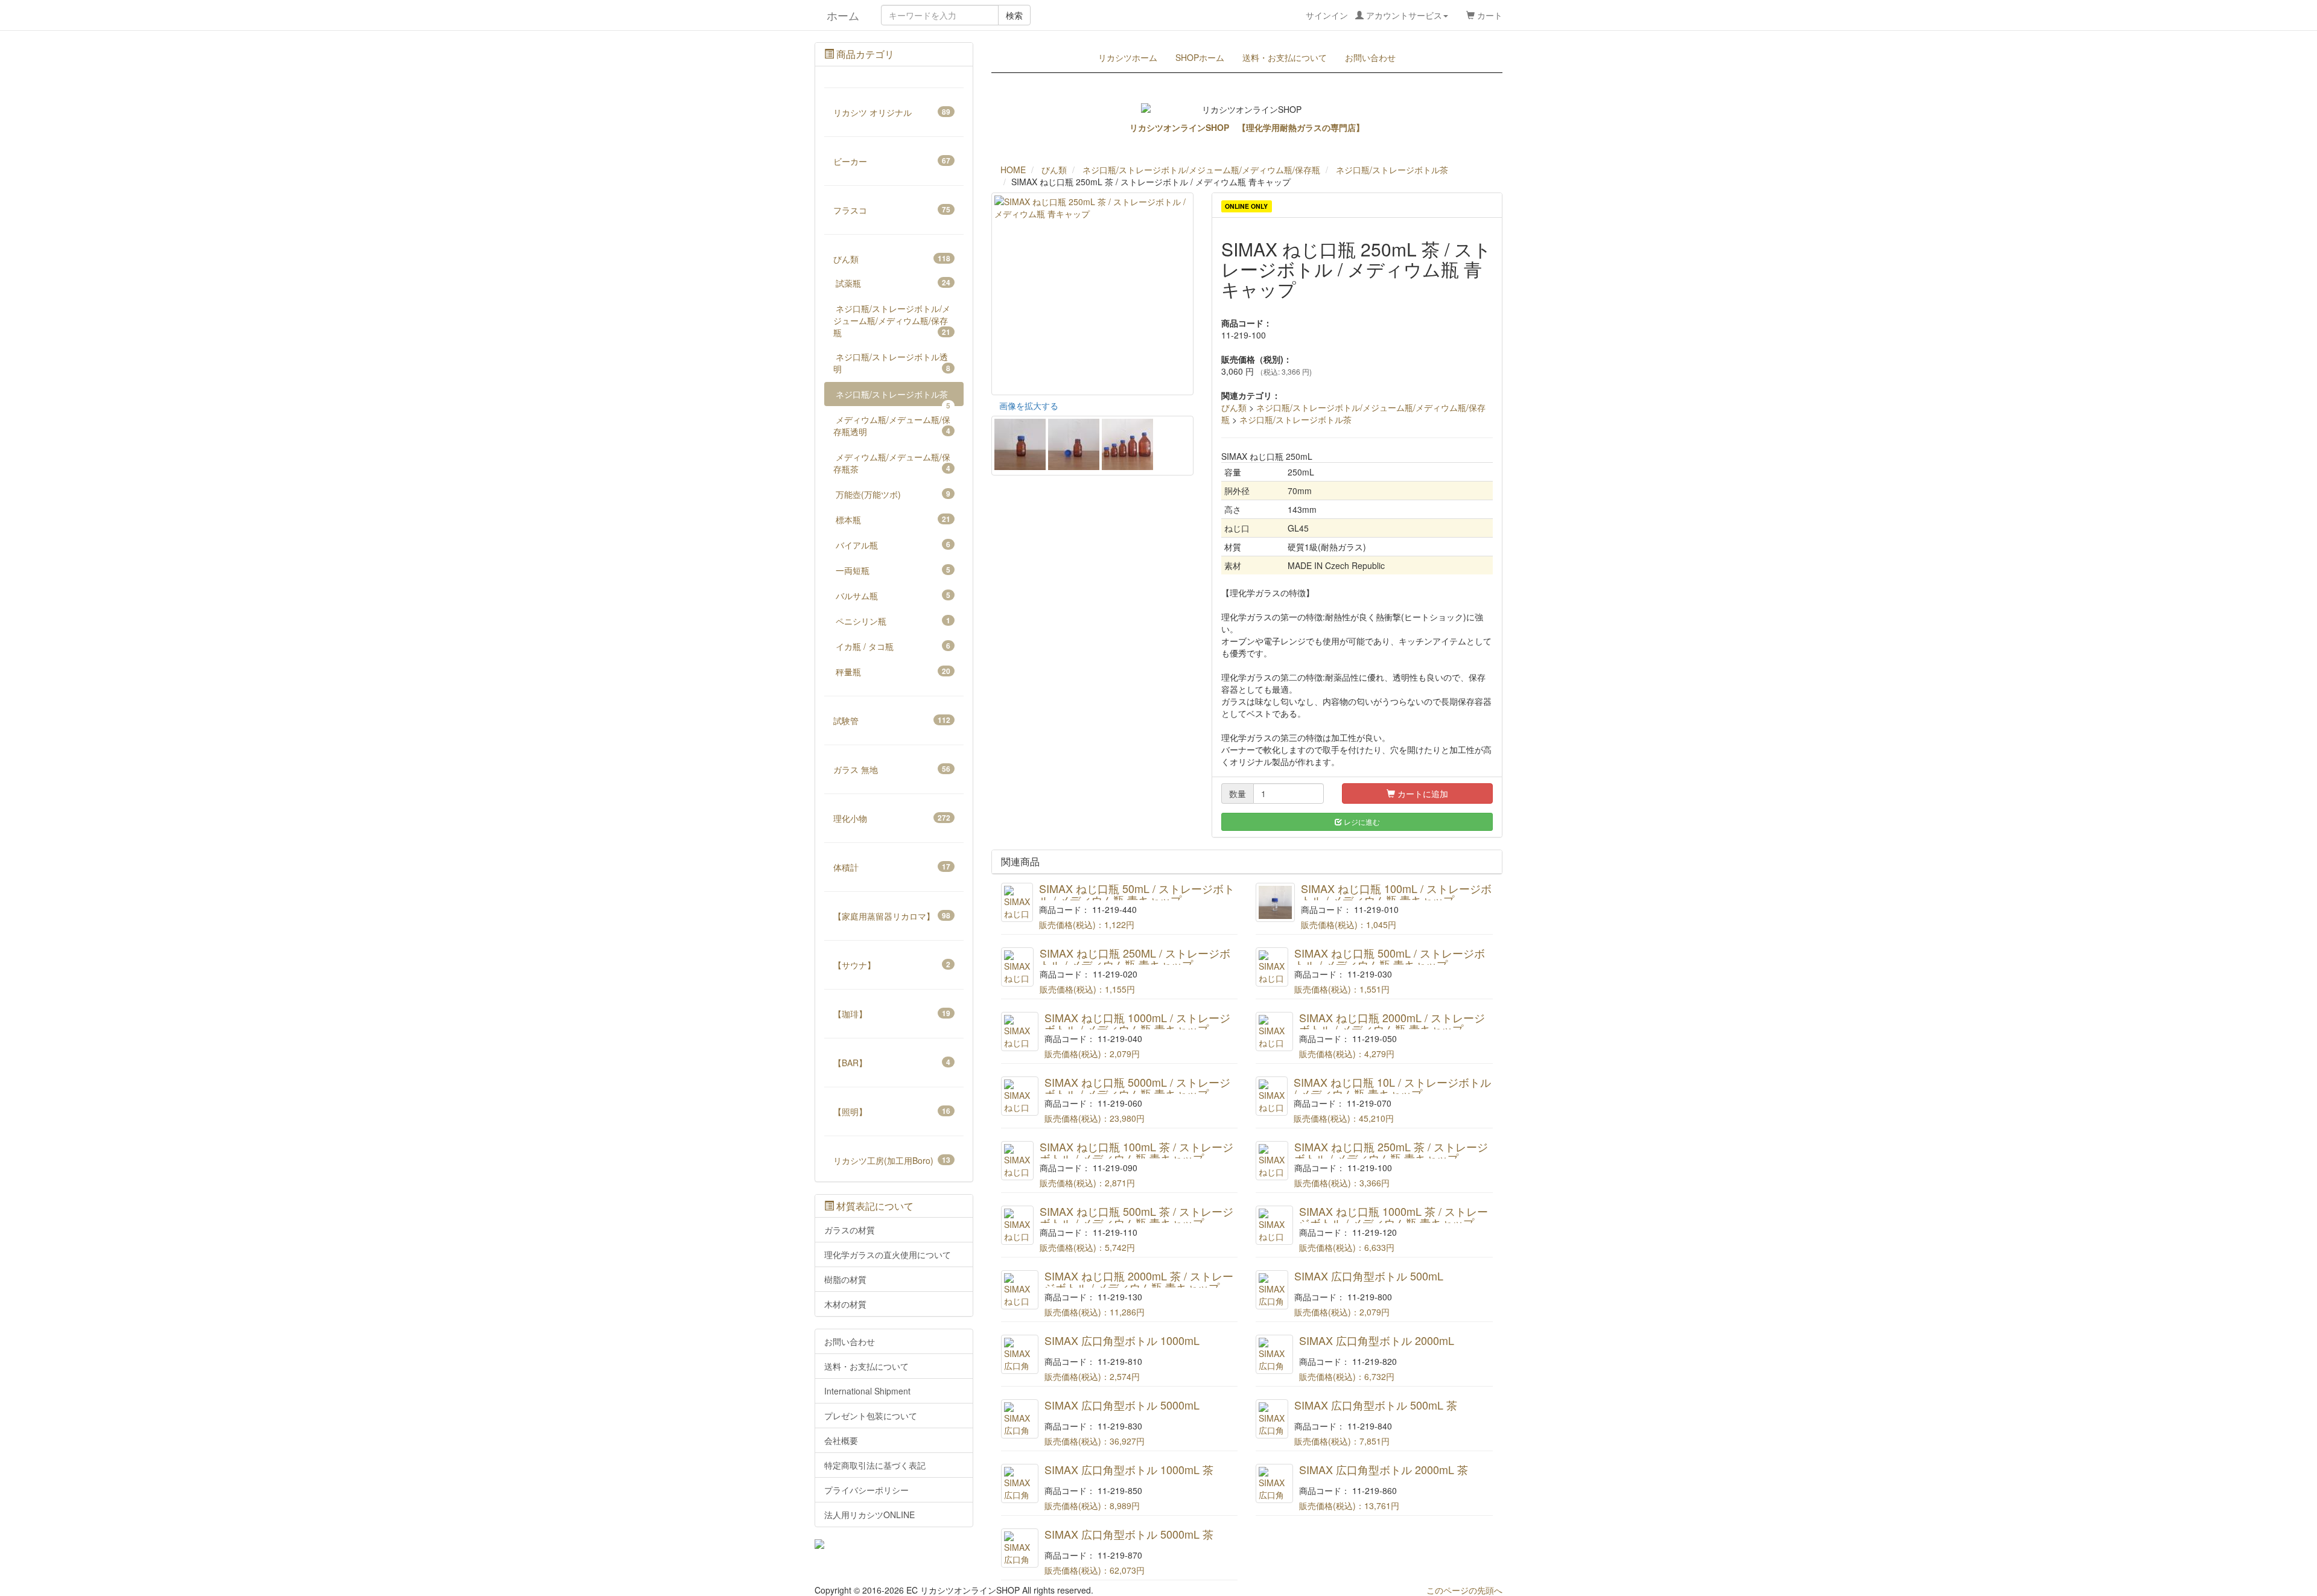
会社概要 (841, 1440)
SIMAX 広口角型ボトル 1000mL (1122, 1340)
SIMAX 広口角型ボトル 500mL (1369, 1276)
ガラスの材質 (850, 1230)
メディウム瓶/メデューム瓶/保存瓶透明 (892, 425)
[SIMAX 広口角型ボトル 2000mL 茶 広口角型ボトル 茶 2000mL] (1274, 1483)
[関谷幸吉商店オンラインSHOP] (894, 1544)
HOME (1013, 170)
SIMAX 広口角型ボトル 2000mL (1377, 1340)
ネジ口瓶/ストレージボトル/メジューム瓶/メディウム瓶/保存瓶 (892, 320)
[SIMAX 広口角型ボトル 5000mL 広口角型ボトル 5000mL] (1020, 1419)
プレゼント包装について (871, 1416)
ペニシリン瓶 (893, 621)
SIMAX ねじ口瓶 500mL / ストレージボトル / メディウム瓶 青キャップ (1390, 959)
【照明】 (892, 1111)
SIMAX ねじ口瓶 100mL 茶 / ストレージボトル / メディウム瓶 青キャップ (1136, 1152)
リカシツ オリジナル (892, 112)
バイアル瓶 (893, 545)
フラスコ (892, 210)
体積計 (892, 867)
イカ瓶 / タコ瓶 (893, 646)
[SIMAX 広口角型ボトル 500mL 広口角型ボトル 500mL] (1272, 1290)
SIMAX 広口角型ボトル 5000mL (1122, 1405)
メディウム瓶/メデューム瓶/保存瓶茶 (892, 463)
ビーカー (892, 161)
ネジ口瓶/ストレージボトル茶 (1295, 419)
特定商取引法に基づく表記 (875, 1465)
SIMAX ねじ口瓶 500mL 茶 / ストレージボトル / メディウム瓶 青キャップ (1136, 1217)
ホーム (837, 15)
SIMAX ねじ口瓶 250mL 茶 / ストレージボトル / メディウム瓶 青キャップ (1391, 1152)
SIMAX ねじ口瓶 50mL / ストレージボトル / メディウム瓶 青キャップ (1137, 894)
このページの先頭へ (1464, 1590)
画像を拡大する (1029, 405)
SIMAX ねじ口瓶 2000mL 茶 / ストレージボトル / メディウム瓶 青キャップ (1139, 1282)
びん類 (1234, 407)
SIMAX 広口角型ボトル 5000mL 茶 (1129, 1534)
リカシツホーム (1128, 57)
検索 (1014, 15)
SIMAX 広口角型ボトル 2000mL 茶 (1384, 1469)
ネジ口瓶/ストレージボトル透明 (892, 363)
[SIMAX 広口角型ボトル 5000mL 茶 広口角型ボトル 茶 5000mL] (1020, 1548)
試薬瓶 (893, 283)
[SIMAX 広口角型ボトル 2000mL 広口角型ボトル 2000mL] (1274, 1354)
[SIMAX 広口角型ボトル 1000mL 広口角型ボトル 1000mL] (1020, 1354)
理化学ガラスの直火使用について (888, 1254)
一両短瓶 (893, 570)
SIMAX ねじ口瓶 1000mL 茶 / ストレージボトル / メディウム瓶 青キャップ (1394, 1217)
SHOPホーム (1200, 57)
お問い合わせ (1370, 57)
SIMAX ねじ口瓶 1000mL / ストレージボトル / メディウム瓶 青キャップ (1137, 1023)
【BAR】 (892, 1063)
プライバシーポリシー (866, 1490)
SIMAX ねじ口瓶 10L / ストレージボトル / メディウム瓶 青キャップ (1392, 1088)
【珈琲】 (892, 1014)
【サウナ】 (892, 965)
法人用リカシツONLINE (869, 1515)
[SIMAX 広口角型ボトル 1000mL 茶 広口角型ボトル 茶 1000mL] (1020, 1483)
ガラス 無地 (892, 769)
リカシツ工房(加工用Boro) (892, 1160)
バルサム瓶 (893, 596)
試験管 (892, 720)
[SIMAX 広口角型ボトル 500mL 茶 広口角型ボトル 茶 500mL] (1272, 1419)
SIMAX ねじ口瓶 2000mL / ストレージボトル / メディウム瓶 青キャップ (1392, 1023)
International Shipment (867, 1391)
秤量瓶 (893, 672)
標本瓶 (893, 520)
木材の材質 (845, 1304)
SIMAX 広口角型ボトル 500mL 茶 (1376, 1405)
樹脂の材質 (845, 1279)
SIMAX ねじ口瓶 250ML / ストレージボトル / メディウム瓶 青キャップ (1135, 959)
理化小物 (892, 818)
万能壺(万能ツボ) (893, 494)
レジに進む (1361, 822)
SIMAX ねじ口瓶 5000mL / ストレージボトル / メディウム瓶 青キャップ (1137, 1088)
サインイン (1374, 15)
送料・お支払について (1285, 57)
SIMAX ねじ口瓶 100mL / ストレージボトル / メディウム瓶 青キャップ (1396, 894)
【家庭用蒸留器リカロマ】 (892, 916)
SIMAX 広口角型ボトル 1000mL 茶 (1129, 1469)
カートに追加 (1422, 793)
